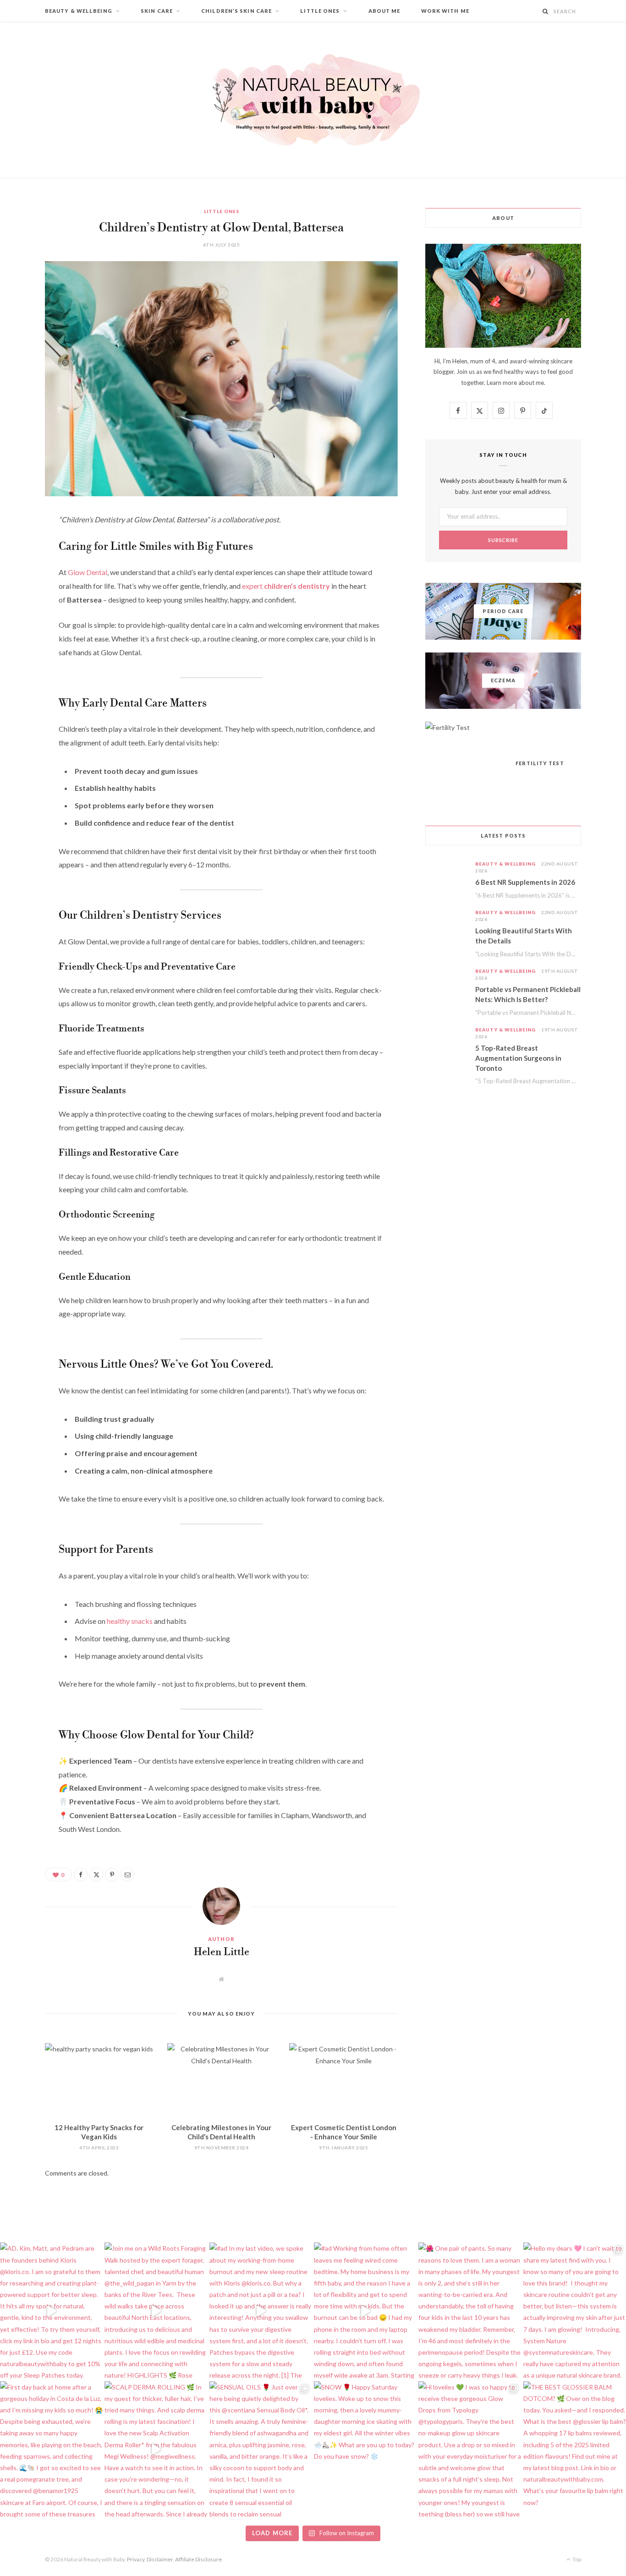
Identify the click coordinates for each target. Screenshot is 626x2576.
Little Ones (320, 11)
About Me (384, 11)
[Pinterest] (21, 594)
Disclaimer (160, 2559)
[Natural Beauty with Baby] (313, 100)
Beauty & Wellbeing (79, 11)
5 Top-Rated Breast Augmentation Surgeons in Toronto (518, 1058)
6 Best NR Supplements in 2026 (525, 882)
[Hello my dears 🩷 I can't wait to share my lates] (575, 2311)
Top (576, 2559)
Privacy (136, 2559)
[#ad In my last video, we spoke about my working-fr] (261, 2311)
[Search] (546, 11)
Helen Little (222, 1952)
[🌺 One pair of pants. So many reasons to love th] (470, 2311)
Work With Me (445, 11)
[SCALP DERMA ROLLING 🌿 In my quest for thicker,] (156, 2450)
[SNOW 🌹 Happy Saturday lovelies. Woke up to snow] (365, 2450)
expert (286, 586)
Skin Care (157, 11)
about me (531, 383)
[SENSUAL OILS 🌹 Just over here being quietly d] (261, 2450)
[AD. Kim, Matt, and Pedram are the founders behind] (51, 2311)
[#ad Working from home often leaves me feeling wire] (365, 2311)
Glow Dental (88, 572)
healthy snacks (130, 1621)
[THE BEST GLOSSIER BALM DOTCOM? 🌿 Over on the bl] (575, 2450)
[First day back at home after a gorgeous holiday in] (51, 2450)
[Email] (21, 617)
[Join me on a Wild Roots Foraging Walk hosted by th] (156, 2311)
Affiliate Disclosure (198, 2559)
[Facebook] (21, 547)
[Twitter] (21, 570)
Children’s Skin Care (236, 11)
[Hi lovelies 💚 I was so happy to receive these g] (470, 2450)
